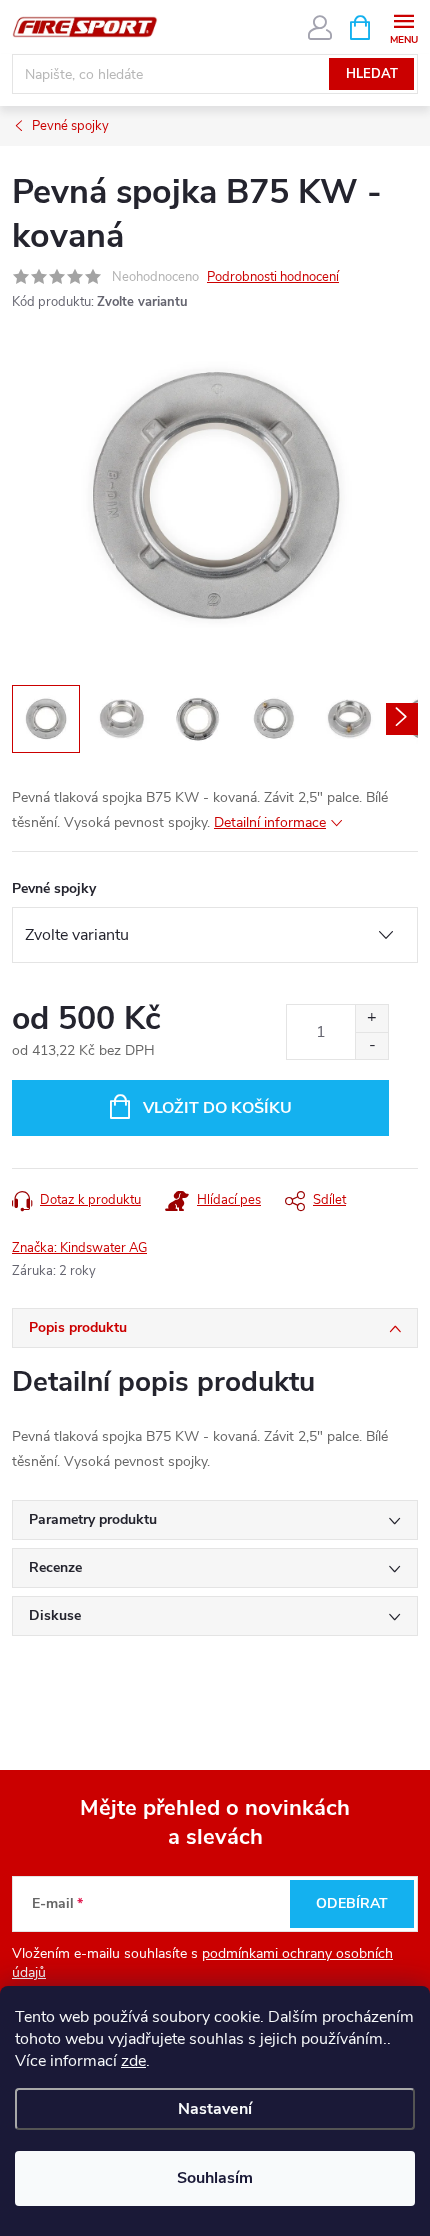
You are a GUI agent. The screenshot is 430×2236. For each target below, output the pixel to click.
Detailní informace (270, 822)
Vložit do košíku (217, 1108)
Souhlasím (215, 2178)
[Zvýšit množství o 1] (371, 1018)
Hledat (372, 74)
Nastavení (215, 2109)
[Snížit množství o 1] (371, 1045)
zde (133, 2061)
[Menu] (403, 26)
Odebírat (352, 1903)
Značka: (79, 1248)
